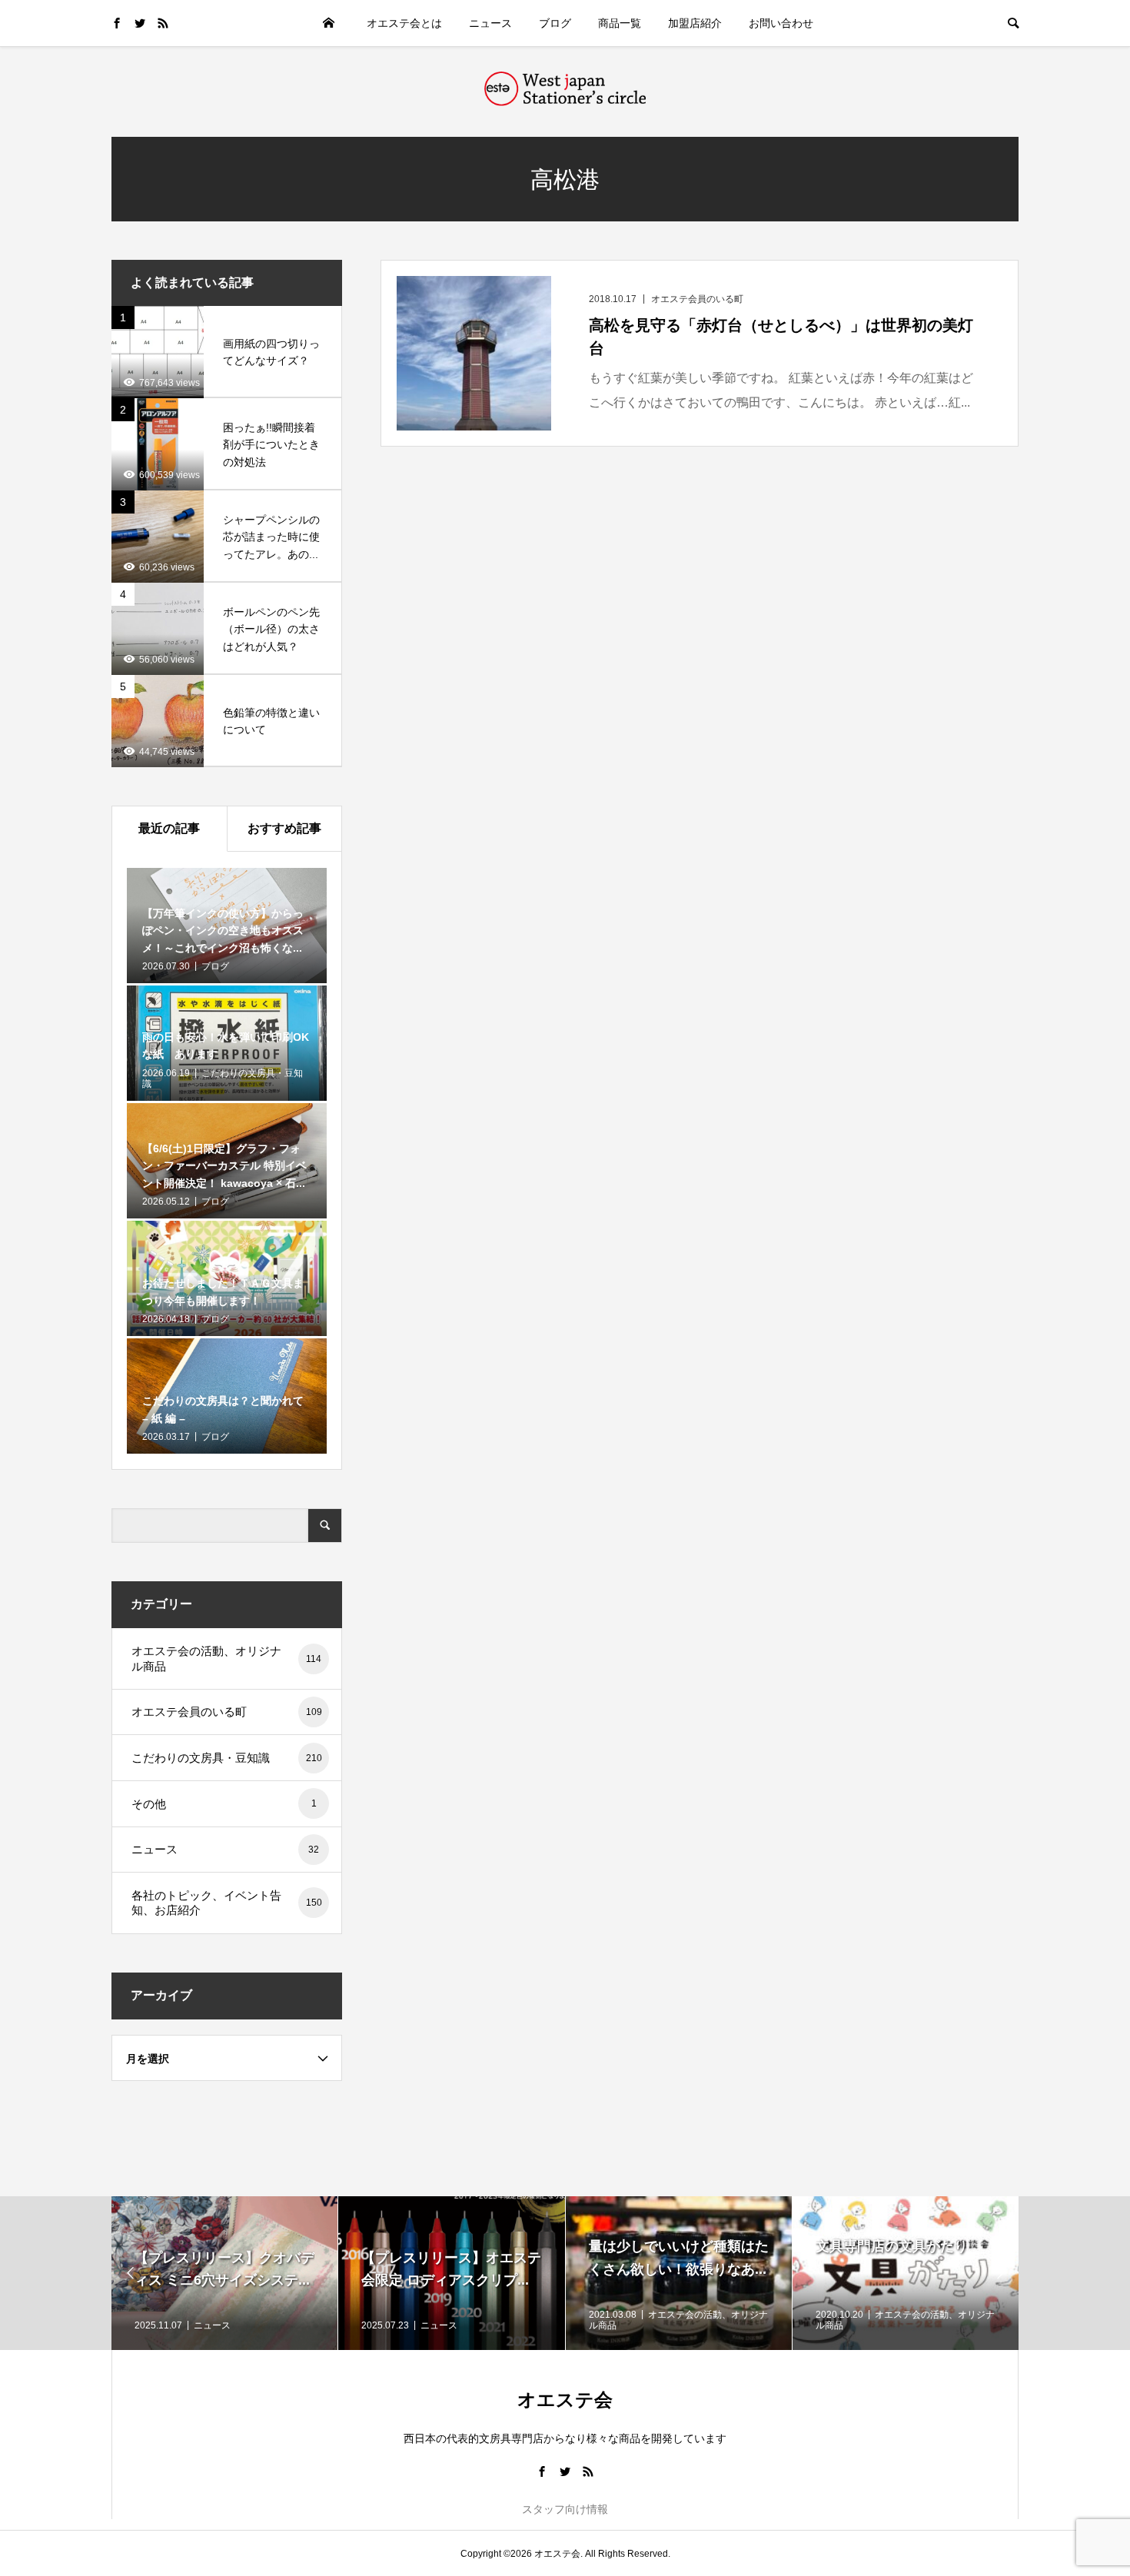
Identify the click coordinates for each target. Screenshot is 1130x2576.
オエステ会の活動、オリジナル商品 (226, 1659)
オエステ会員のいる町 (227, 1712)
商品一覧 (620, 23)
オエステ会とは (404, 23)
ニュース (490, 23)
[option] (225, 2273)
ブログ (555, 23)
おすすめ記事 (284, 828)
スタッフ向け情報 (565, 2509)
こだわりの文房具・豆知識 (227, 1758)
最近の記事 (169, 828)
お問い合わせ (781, 23)
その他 (224, 1804)
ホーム (328, 23)
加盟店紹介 (695, 23)
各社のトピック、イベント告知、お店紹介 (227, 1903)
